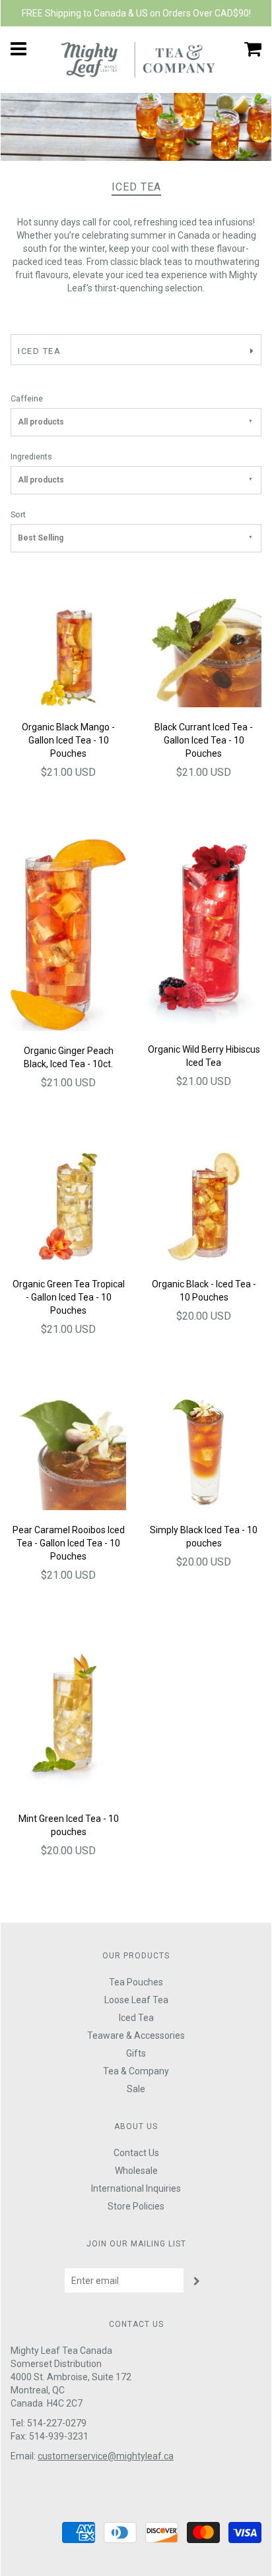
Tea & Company (136, 2071)
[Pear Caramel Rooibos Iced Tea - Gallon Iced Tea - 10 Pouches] (68, 1452)
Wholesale (136, 2171)
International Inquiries (136, 2188)
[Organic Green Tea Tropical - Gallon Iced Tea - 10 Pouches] (68, 1206)
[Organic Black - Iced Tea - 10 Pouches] (204, 1206)
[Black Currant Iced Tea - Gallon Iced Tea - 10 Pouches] (204, 649)
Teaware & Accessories (136, 2035)
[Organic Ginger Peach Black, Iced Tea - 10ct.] (68, 933)
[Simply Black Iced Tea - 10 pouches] (204, 1452)
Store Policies (136, 2206)
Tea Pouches (136, 1982)
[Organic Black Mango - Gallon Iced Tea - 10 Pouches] (68, 649)
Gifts (136, 2053)
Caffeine (27, 398)
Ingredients (31, 456)
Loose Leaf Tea (136, 2000)
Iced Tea (136, 2018)
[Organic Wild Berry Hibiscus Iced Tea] (204, 933)
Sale (136, 2089)
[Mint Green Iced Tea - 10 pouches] (68, 1719)
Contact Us (136, 2153)
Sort (18, 514)
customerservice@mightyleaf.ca (106, 2456)
